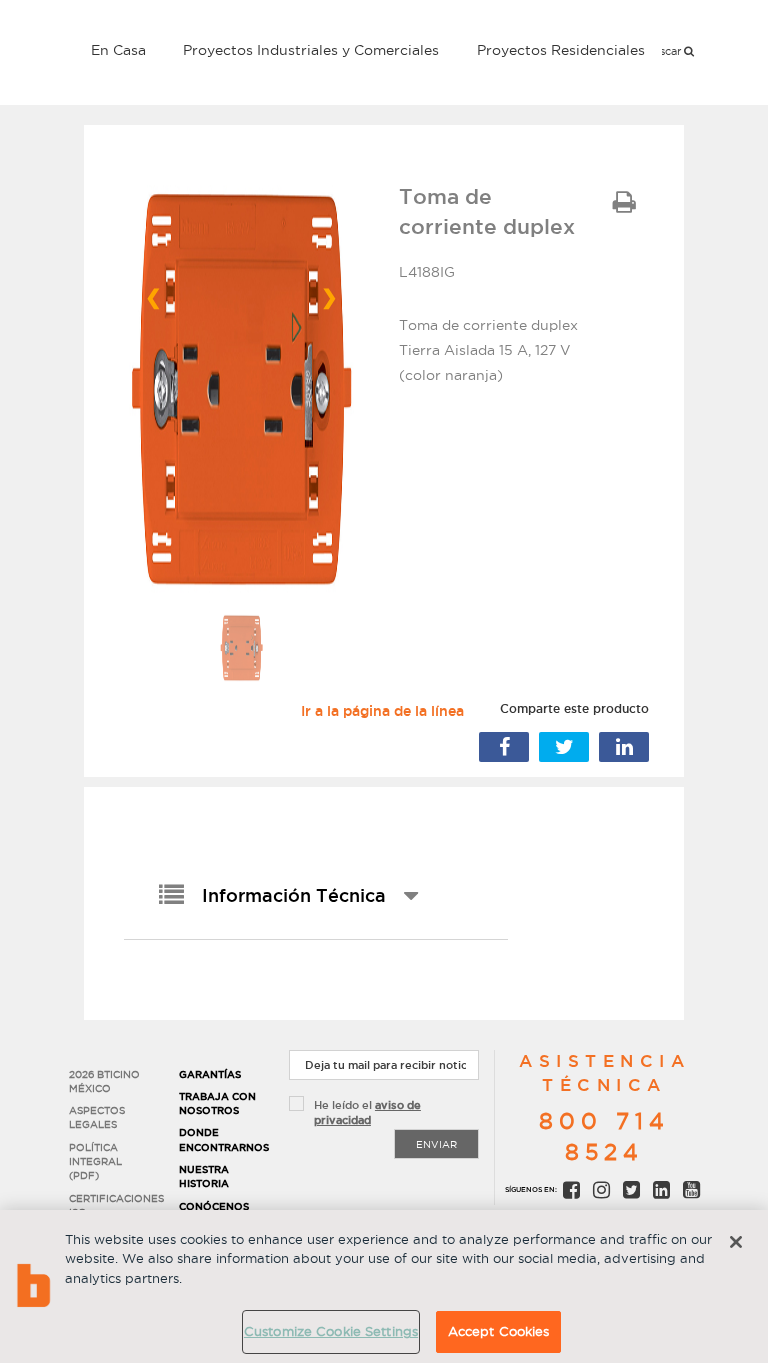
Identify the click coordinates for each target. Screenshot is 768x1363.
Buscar (664, 51)
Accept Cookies (499, 1331)
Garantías (210, 1074)
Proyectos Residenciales (561, 50)
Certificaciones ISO (109, 1205)
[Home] (64, 48)
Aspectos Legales (97, 1117)
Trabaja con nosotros (217, 1103)
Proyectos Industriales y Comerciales (311, 50)
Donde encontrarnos (219, 1139)
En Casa (118, 50)
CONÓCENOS (214, 1206)
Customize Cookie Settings (331, 1331)
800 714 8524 (604, 1136)
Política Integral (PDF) (95, 1162)
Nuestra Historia (204, 1176)
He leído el (367, 1113)
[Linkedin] (624, 747)
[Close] (736, 1242)
